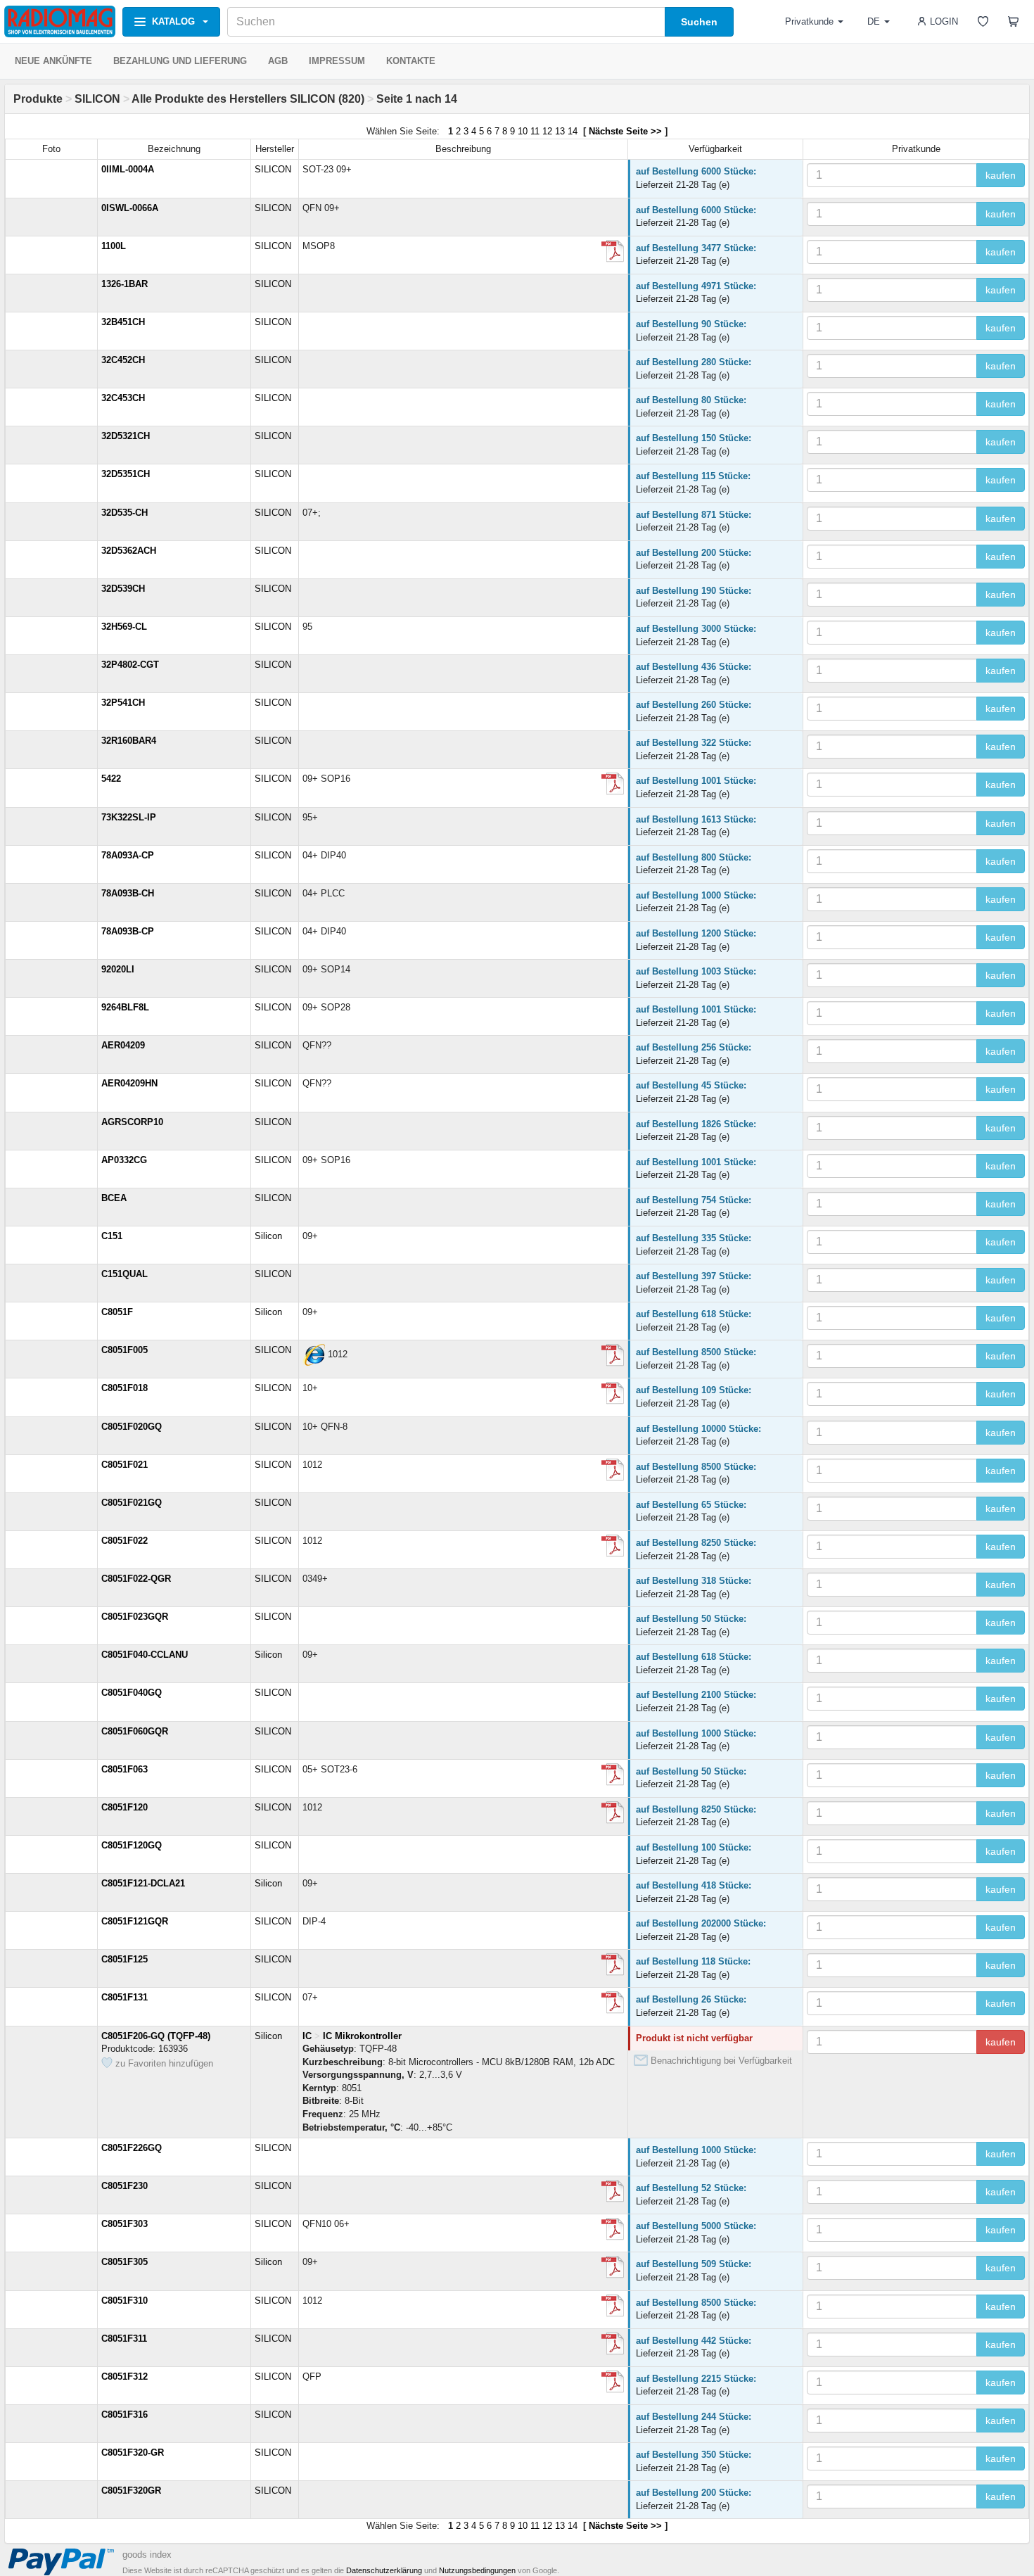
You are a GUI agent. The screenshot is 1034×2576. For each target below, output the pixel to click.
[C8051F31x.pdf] (613, 2344)
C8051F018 (125, 1388)
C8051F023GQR (135, 1617)
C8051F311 (124, 2339)
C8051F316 (125, 2415)
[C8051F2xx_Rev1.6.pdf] (613, 2191)
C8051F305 (125, 2262)
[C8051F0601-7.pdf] (613, 1775)
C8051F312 (125, 2377)
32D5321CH (126, 436)
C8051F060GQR (135, 1731)
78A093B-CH (128, 893)
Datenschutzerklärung (384, 2570)
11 (535, 131)
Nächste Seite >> (625, 131)
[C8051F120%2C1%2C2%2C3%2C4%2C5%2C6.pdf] (613, 1813)
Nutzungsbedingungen (477, 2570)
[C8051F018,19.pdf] (613, 1393)
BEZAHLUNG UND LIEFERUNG (180, 61)
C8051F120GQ (132, 1845)
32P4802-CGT (130, 665)
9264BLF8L (125, 1007)
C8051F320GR (131, 2491)
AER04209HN (129, 1083)
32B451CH (123, 322)
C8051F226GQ (132, 2148)
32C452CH (123, 360)
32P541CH (123, 703)
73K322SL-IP (129, 817)
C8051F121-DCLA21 (143, 1883)
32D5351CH (126, 474)
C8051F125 (125, 1959)
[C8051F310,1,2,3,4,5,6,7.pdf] (613, 2382)
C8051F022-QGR (136, 1579)
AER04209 (123, 1045)
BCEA (114, 1198)
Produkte (38, 99)
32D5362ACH (129, 551)
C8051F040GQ (132, 1693)
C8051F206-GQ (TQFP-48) (156, 2036)
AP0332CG (124, 1160)
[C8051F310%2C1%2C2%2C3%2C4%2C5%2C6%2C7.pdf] (613, 2306)
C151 (112, 1236)
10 (523, 131)
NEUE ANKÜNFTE (53, 61)
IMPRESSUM (337, 61)
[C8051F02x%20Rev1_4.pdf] (613, 1470)
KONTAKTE (411, 61)
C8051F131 (125, 1997)
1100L (114, 246)
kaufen (1001, 175)
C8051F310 (125, 2301)
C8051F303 (125, 2224)
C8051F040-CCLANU (145, 1655)
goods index (147, 2555)
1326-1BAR (125, 284)
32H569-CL (124, 627)
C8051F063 (125, 1769)
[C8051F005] (314, 1355)
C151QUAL (125, 1274)
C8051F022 (125, 1541)
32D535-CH (125, 513)
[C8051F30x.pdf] (613, 2229)
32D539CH (123, 589)
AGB (278, 61)
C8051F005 (125, 1350)
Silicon (268, 1236)
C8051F (117, 1312)
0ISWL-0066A (130, 208)
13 (560, 131)
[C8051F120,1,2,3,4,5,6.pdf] (613, 2003)
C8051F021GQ (132, 1503)
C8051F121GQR (135, 1921)
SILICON (97, 99)
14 (573, 131)
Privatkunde (809, 21)
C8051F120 (125, 1807)
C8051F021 (125, 1465)
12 (547, 131)
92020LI (118, 969)
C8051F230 (125, 2186)
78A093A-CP (128, 855)
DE (874, 21)
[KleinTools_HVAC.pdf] (613, 251)
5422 (111, 779)
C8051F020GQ (132, 1427)
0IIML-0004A (128, 169)
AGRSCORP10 (132, 1122)
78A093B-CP (128, 931)
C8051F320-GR (133, 2453)
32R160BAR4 (129, 741)
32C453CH (123, 398)
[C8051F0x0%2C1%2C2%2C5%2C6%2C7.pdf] (613, 1355)
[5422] (613, 784)
